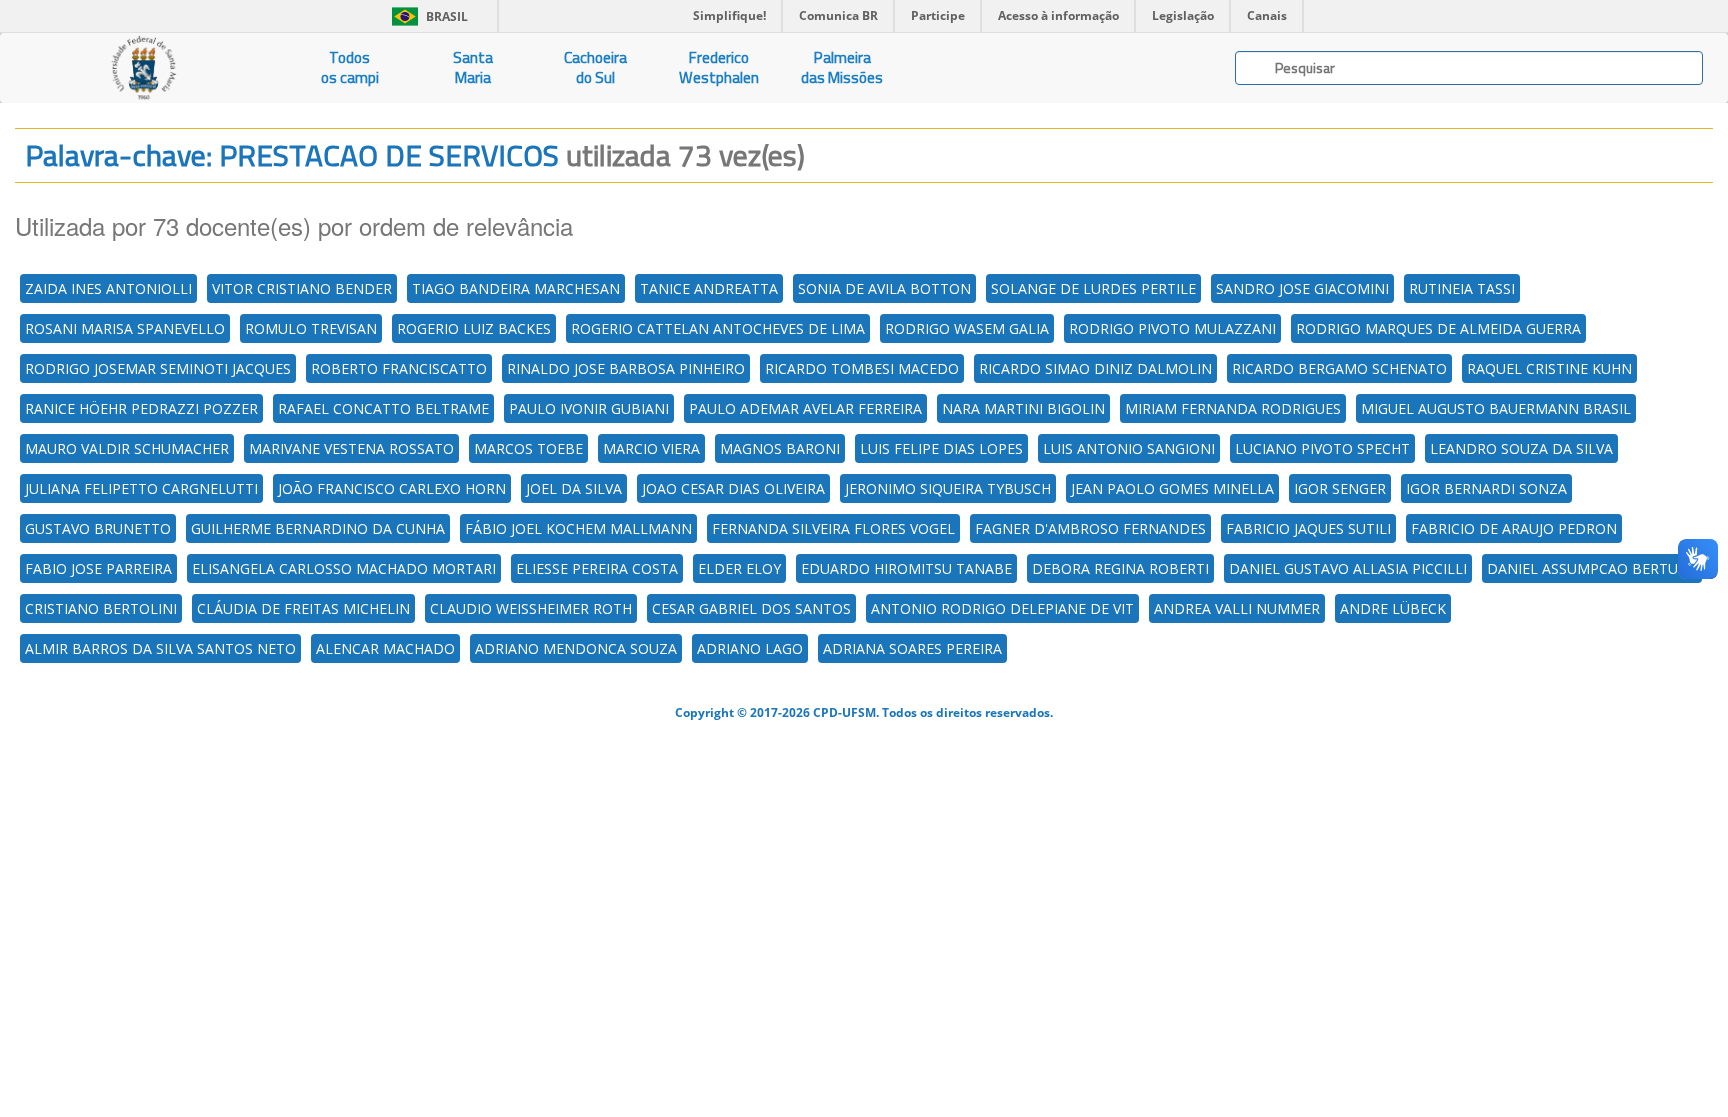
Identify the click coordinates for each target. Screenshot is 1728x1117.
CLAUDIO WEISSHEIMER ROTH (531, 608)
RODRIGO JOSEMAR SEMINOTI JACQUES (158, 368)
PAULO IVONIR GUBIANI (589, 408)
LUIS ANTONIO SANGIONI (1129, 448)
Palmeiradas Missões (842, 67)
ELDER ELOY (739, 568)
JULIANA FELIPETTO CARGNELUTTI (141, 488)
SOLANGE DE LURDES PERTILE (1093, 288)
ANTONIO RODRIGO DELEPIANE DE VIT (1002, 608)
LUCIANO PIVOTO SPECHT (1322, 448)
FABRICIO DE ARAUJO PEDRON (1514, 528)
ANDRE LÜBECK (1393, 608)
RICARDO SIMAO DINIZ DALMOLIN (1095, 368)
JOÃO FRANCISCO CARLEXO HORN (392, 488)
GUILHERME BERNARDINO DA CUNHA (318, 528)
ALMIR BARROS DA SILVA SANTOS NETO (160, 648)
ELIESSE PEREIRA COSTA (597, 568)
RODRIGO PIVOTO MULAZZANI (1172, 328)
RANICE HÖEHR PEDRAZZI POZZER (141, 408)
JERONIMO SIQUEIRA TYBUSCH (948, 488)
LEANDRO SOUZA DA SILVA (1521, 448)
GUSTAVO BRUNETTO (98, 528)
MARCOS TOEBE (528, 448)
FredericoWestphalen (719, 67)
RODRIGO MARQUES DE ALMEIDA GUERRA (1438, 328)
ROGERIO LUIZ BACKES (474, 328)
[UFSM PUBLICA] (144, 68)
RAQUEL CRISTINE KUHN (1549, 368)
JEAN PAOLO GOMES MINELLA (1172, 488)
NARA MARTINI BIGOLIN (1023, 408)
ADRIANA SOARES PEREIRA (912, 648)
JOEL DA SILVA (574, 488)
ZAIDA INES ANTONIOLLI (108, 288)
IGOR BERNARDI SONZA (1486, 488)
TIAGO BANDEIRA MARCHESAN (516, 288)
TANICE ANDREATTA (709, 288)
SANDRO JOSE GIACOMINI (1302, 288)
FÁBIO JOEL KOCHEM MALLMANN (578, 528)
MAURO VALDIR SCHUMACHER (127, 448)
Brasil (426, 16)
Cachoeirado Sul (595, 67)
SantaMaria (473, 67)
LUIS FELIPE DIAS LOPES (941, 448)
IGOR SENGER (1340, 488)
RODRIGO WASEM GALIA (967, 328)
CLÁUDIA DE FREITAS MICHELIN (303, 608)
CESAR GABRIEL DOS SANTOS (751, 608)
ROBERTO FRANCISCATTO (399, 368)
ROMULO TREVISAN (311, 328)
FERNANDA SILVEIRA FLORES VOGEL (833, 528)
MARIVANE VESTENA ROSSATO (351, 448)
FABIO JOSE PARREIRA (98, 568)
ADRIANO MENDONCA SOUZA (576, 648)
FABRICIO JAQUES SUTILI (1308, 528)
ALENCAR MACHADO (385, 648)
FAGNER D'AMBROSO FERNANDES (1090, 528)
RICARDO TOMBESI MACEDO (862, 368)
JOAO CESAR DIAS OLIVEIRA (733, 488)
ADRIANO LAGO (750, 648)
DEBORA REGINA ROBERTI (1120, 568)
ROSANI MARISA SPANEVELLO (125, 328)
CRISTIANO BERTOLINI (101, 608)
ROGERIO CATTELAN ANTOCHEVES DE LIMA (718, 328)
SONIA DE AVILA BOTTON (884, 288)
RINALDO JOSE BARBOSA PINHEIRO (626, 368)
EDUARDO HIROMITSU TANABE (906, 568)
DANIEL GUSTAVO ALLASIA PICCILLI (1348, 568)
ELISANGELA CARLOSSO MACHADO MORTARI (344, 568)
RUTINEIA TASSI (1462, 288)
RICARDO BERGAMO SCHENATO (1339, 368)
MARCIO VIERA (651, 448)
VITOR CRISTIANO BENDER (302, 288)
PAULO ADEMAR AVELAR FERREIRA (805, 408)
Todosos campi (350, 67)
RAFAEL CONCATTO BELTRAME (383, 408)
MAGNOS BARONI (780, 448)
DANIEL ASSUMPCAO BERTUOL (1592, 568)
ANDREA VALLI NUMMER (1237, 608)
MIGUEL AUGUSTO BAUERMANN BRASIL (1496, 408)
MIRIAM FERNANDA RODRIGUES (1233, 408)
